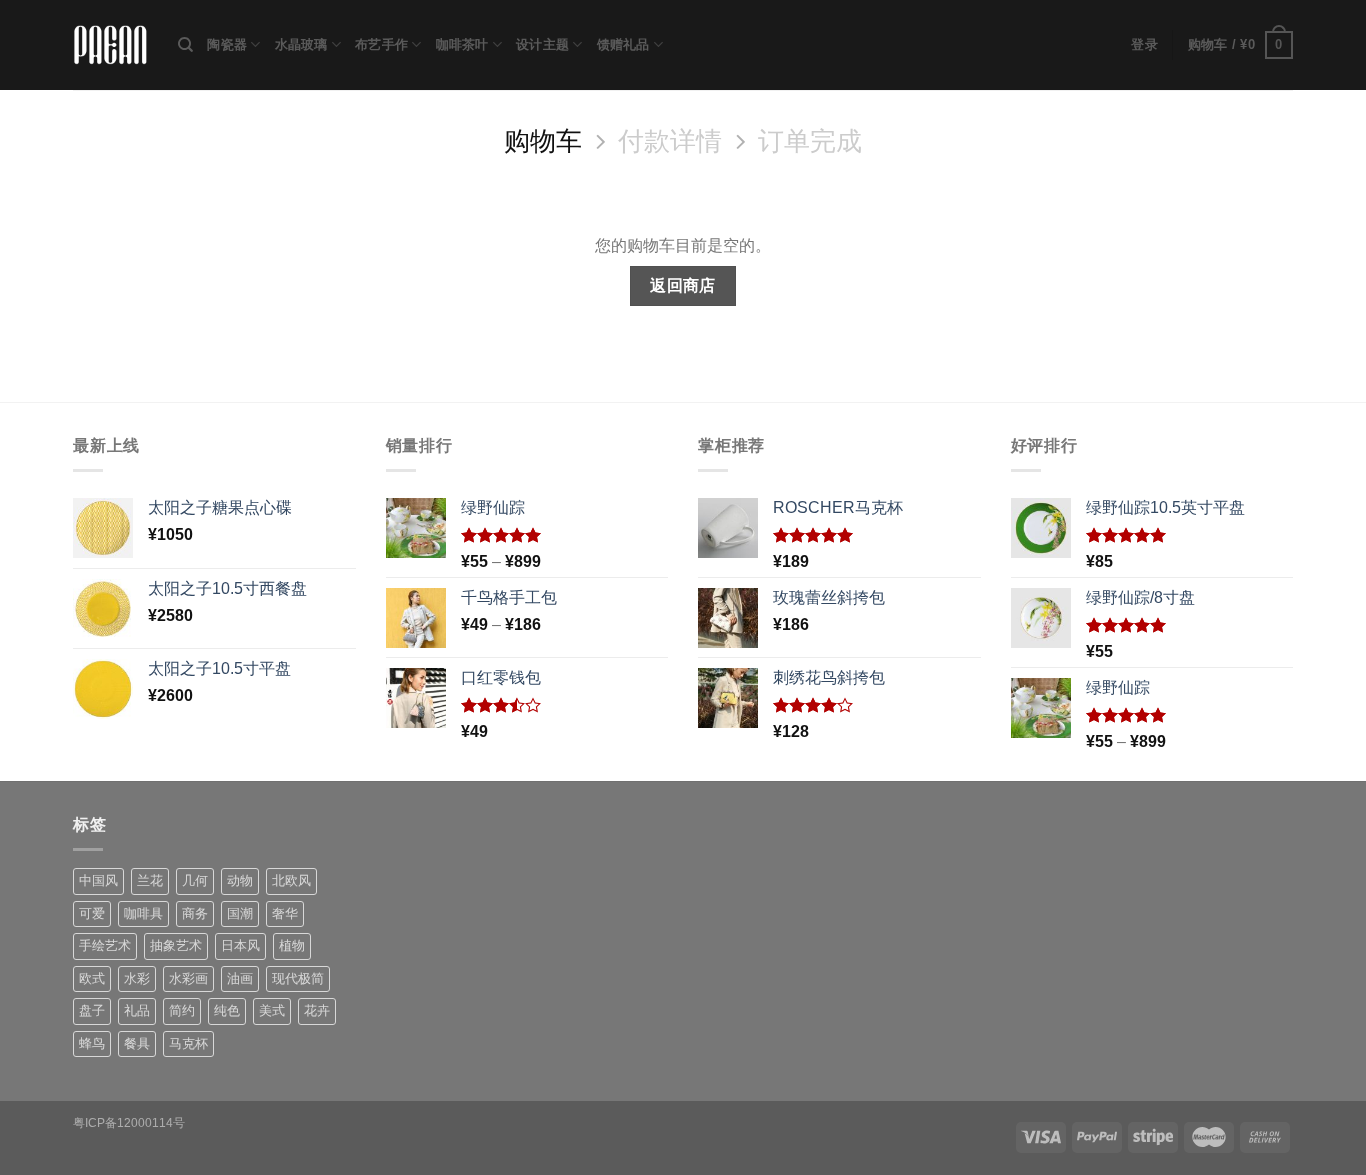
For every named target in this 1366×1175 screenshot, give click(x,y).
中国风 (98, 880)
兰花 (150, 880)
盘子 (92, 1010)
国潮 (240, 913)
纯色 (227, 1010)
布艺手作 (381, 44)
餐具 (137, 1043)
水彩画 (188, 978)
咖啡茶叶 (462, 44)
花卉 (317, 1010)
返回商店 (683, 285)
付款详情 (670, 141)
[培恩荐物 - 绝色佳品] (110, 45)
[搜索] (185, 45)
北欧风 (291, 880)
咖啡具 (143, 913)
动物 (240, 880)
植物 (292, 945)
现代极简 (298, 978)
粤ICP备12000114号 (129, 1123)
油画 (240, 978)
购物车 (543, 141)
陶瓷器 (227, 44)
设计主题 (542, 44)
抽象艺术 (176, 945)
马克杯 (188, 1043)
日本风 (240, 945)
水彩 (137, 978)
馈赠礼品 (623, 44)
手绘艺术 (105, 945)
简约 (182, 1010)
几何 (195, 880)
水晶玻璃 (301, 44)
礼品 (137, 1010)
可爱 (92, 913)
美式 (272, 1010)
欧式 (92, 978)
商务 (195, 913)
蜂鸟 (92, 1043)
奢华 (285, 913)
